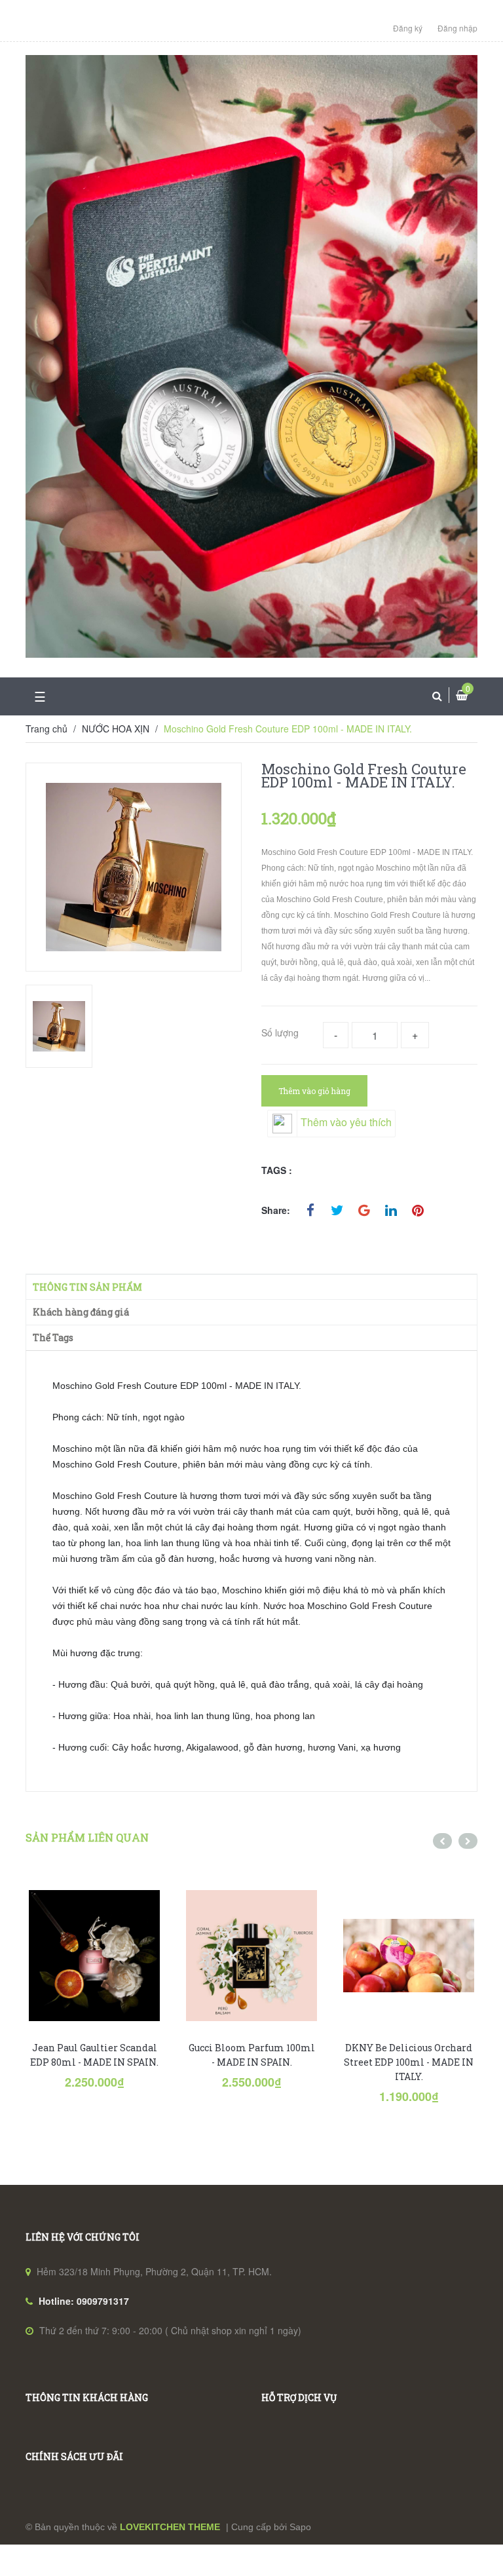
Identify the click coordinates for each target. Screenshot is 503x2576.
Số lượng (280, 1032)
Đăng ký (408, 28)
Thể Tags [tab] (53, 1337)
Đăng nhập (457, 28)
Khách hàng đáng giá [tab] (81, 1312)
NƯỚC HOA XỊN (116, 729)
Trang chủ (47, 729)
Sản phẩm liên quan (87, 1837)
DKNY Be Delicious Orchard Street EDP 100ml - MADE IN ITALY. (409, 2062)
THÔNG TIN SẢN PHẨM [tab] (87, 1287)
